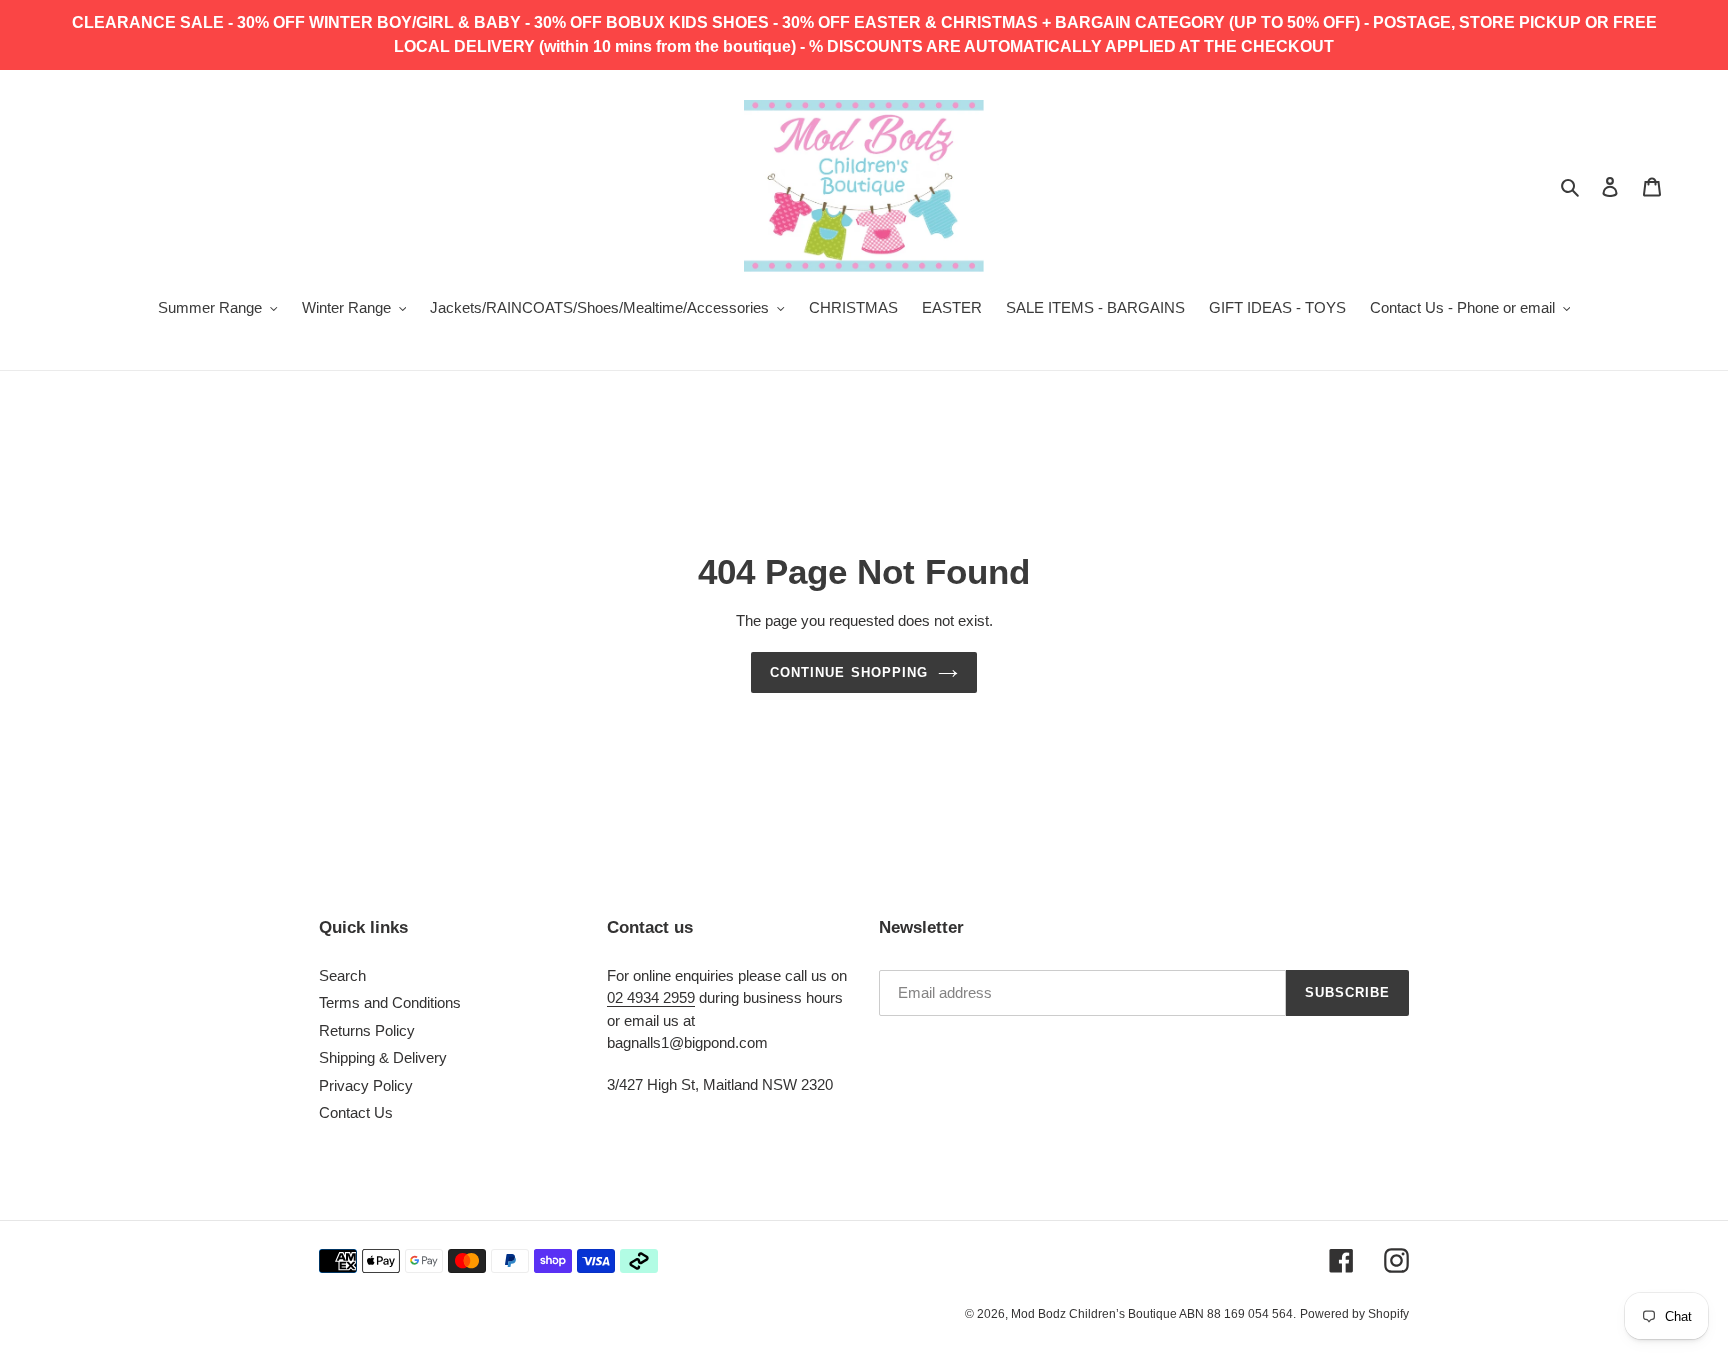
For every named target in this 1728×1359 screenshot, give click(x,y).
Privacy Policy (366, 1085)
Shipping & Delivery (383, 1057)
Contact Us (356, 1112)
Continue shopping (849, 672)
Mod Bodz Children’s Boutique (1095, 1314)
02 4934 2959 (651, 997)
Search (342, 975)
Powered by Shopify (1354, 1314)
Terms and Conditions (390, 1002)
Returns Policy (367, 1030)
